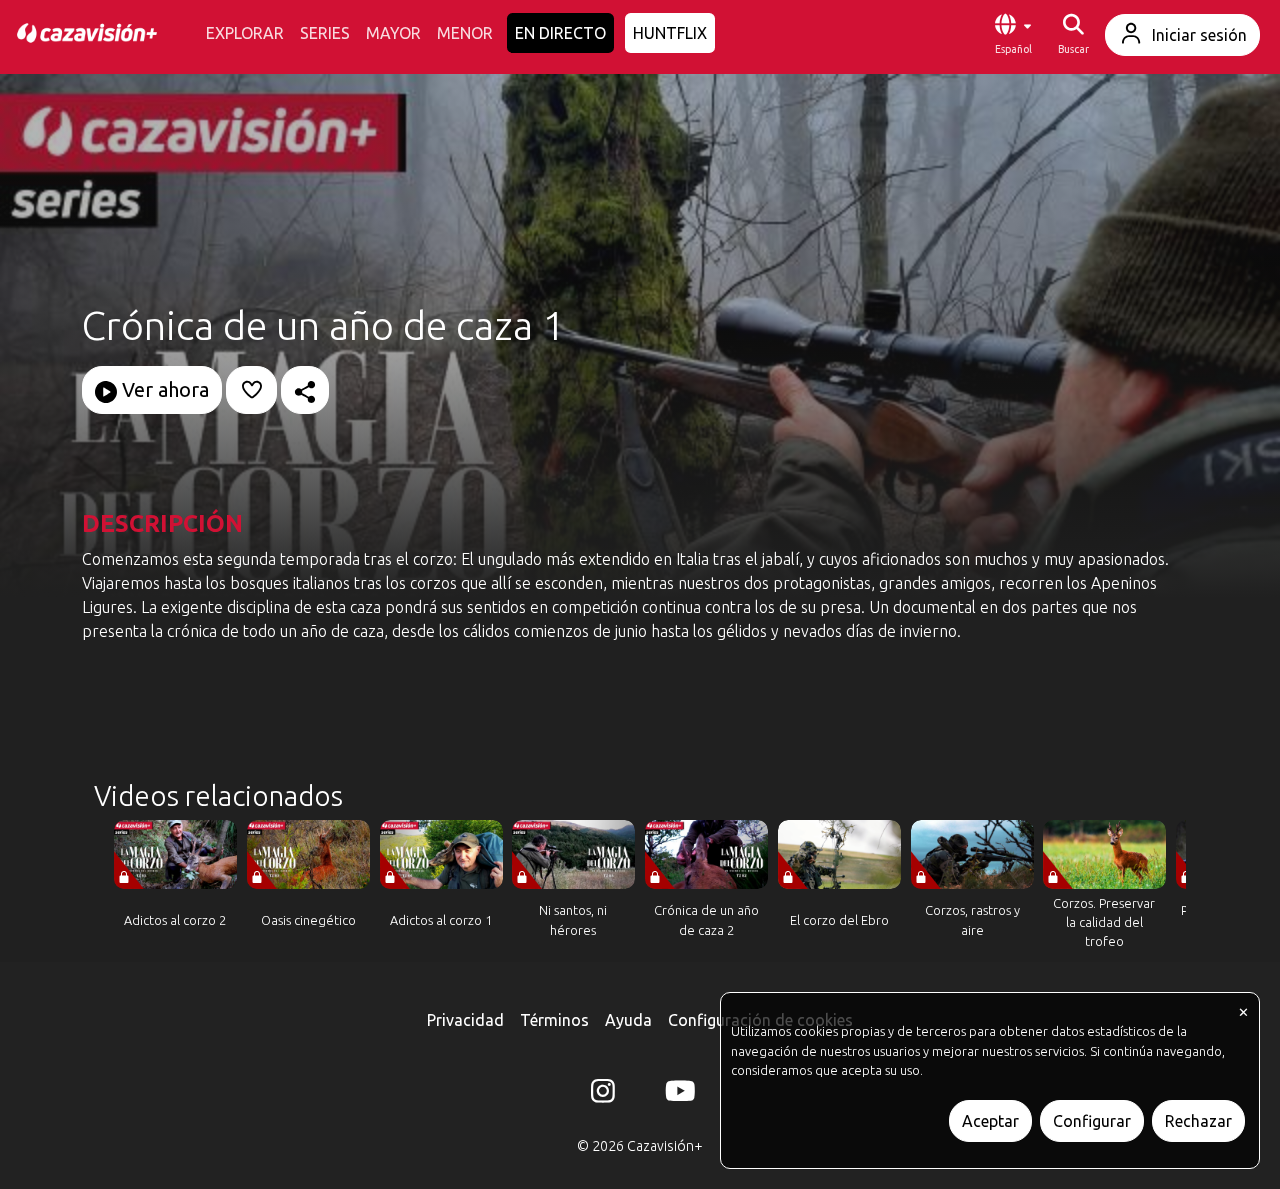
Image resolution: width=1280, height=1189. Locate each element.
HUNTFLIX (670, 33)
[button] (1013, 35)
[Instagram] (603, 1095)
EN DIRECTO (560, 33)
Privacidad (465, 1020)
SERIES (325, 33)
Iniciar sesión (1199, 35)
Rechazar (1198, 1121)
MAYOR (393, 33)
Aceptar (990, 1121)
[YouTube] (677, 1095)
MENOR (465, 33)
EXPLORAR (245, 33)
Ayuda (628, 1020)
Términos (554, 1020)
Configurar (1092, 1121)
